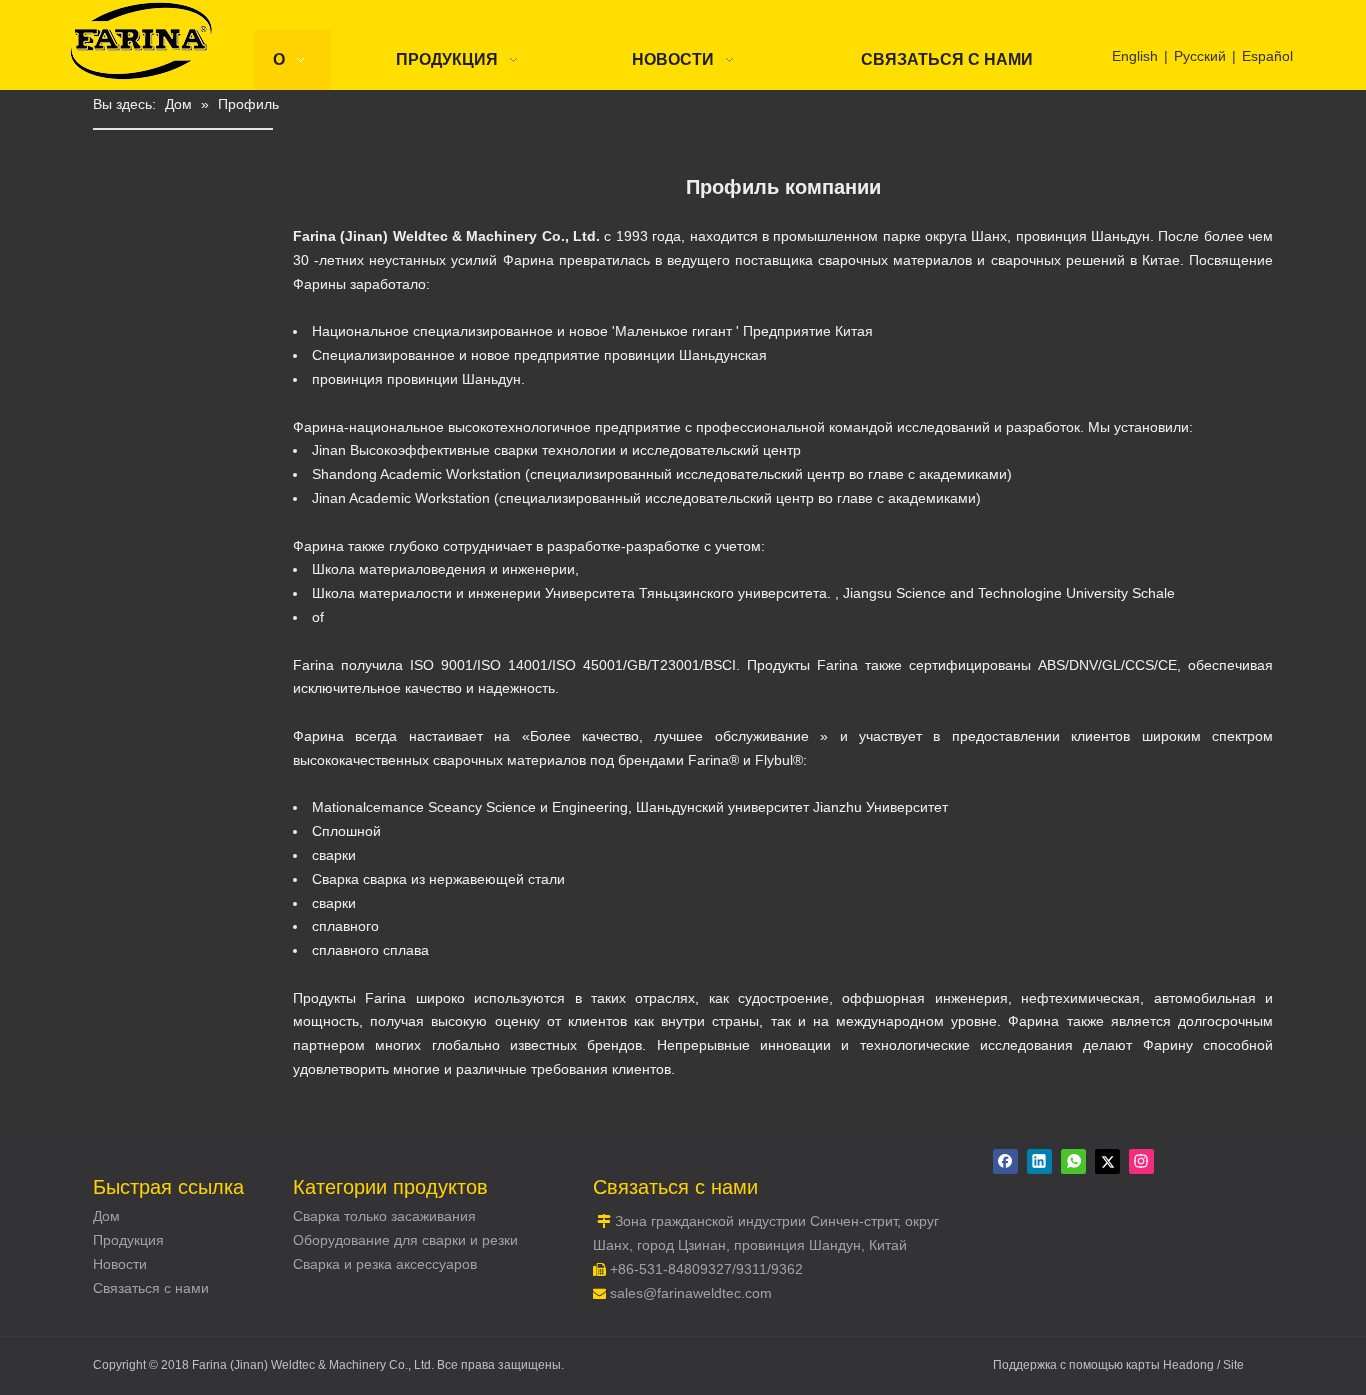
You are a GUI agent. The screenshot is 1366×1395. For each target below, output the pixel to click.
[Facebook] (1005, 1161)
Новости (120, 1264)
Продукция (128, 1240)
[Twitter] (1107, 1161)
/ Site (1230, 1365)
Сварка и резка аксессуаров (385, 1264)
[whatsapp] (1073, 1161)
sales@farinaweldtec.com (691, 1293)
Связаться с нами (151, 1288)
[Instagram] (1141, 1161)
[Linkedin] (1039, 1161)
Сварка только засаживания (384, 1216)
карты (1144, 1365)
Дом (106, 1216)
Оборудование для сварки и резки (405, 1240)
